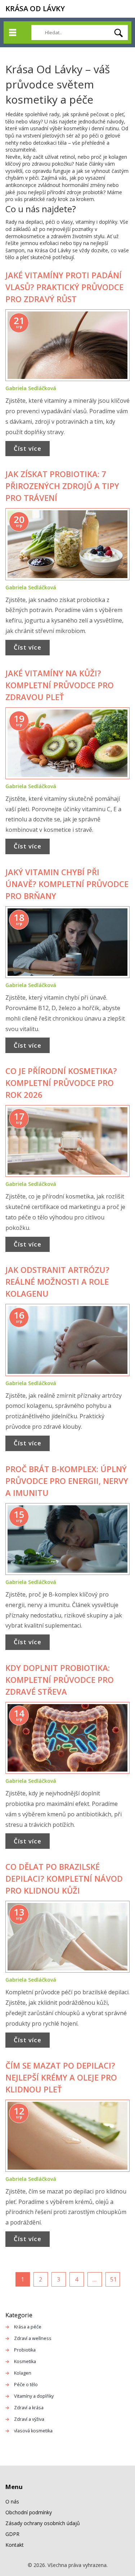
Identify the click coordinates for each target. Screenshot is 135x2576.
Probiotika (25, 2350)
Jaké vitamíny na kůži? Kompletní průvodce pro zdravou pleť (60, 685)
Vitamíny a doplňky (34, 2396)
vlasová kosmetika (33, 2431)
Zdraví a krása (29, 2408)
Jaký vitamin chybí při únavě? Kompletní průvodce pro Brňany (67, 884)
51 (113, 2279)
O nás (12, 2501)
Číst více (28, 448)
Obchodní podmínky (29, 2512)
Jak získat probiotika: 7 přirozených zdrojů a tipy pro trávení (62, 486)
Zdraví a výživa (29, 2419)
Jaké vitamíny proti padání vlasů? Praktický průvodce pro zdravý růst (64, 287)
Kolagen (23, 2373)
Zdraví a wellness (33, 2338)
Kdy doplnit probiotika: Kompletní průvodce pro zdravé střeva (60, 1680)
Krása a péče (28, 2327)
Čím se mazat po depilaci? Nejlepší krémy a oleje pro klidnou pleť (61, 2077)
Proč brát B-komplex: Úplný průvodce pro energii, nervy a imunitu (67, 1481)
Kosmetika (25, 2361)
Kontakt (15, 2545)
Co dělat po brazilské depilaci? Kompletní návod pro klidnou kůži (64, 1878)
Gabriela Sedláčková (31, 388)
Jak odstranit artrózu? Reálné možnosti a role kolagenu (57, 1282)
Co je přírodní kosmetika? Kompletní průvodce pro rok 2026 (61, 1083)
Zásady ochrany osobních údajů (43, 2523)
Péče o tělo (26, 2385)
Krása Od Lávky (35, 8)
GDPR (12, 2534)
